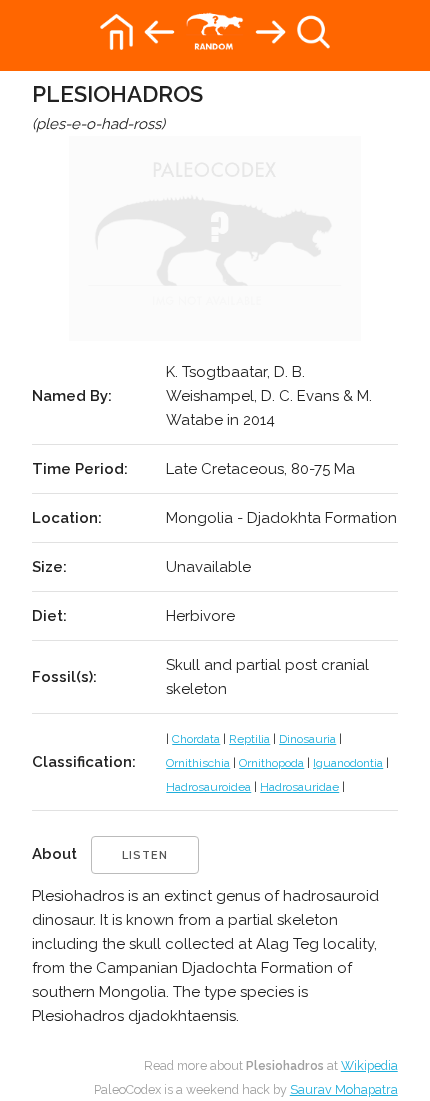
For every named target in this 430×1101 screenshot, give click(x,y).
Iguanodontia (348, 763)
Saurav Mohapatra (344, 1089)
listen (145, 855)
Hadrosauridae (299, 787)
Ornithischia (198, 763)
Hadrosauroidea (208, 787)
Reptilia (249, 739)
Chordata (196, 739)
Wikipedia (369, 1065)
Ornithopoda (271, 763)
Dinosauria (307, 739)
